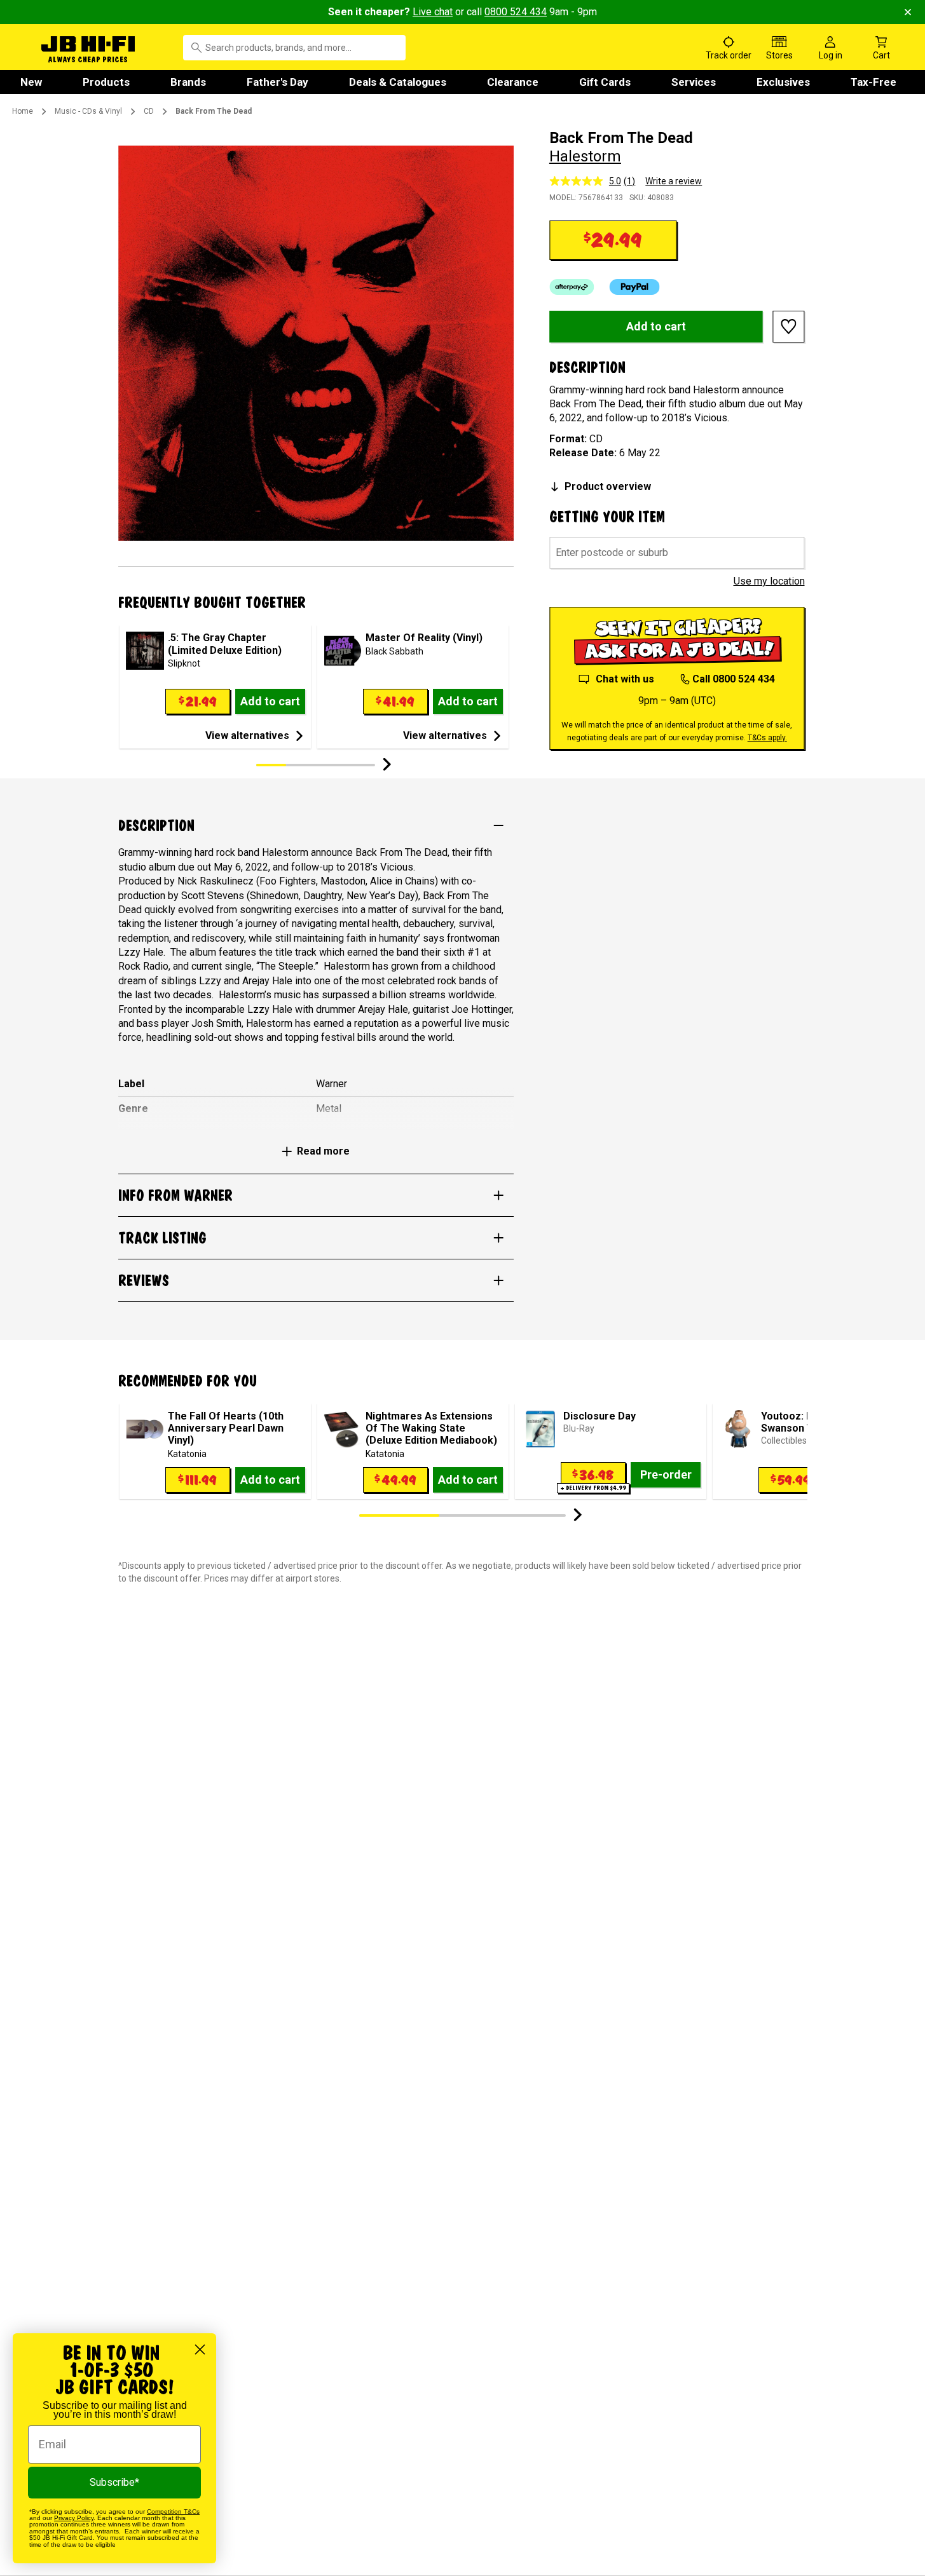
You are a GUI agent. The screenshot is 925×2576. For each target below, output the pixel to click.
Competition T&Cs (173, 2512)
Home (23, 111)
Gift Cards (605, 82)
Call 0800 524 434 (734, 679)
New (31, 82)
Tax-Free (874, 82)
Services (694, 82)
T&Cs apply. (767, 738)
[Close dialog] (200, 2349)
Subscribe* (114, 2482)
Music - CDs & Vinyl (88, 111)
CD (149, 111)
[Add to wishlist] (789, 327)
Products (106, 82)
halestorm (585, 156)
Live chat (433, 12)
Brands (188, 82)
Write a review (674, 181)
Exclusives (783, 82)
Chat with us (625, 679)
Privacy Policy (74, 2518)
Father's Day (277, 82)
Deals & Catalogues (398, 82)
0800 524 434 (516, 12)
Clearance (513, 82)
